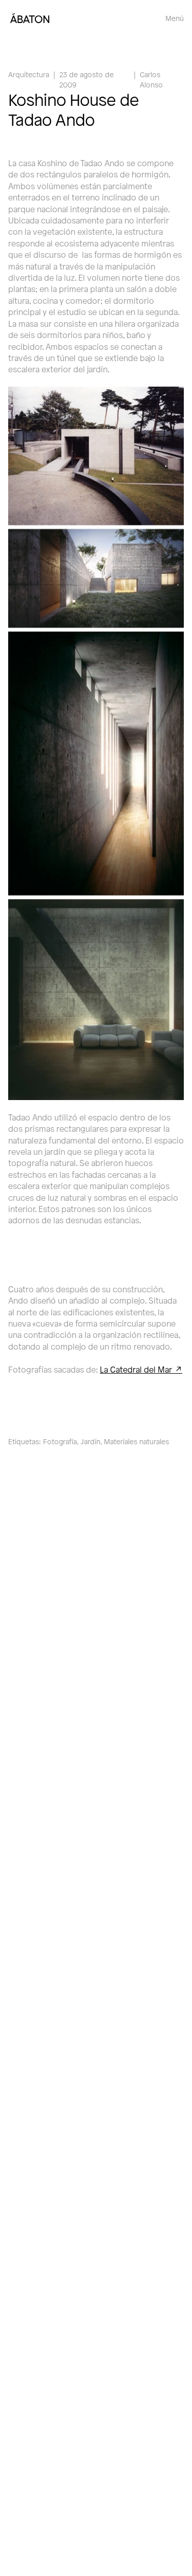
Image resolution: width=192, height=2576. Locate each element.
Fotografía (60, 1441)
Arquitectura (29, 74)
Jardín (90, 1441)
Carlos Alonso (151, 80)
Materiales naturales (136, 1441)
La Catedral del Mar (136, 1369)
